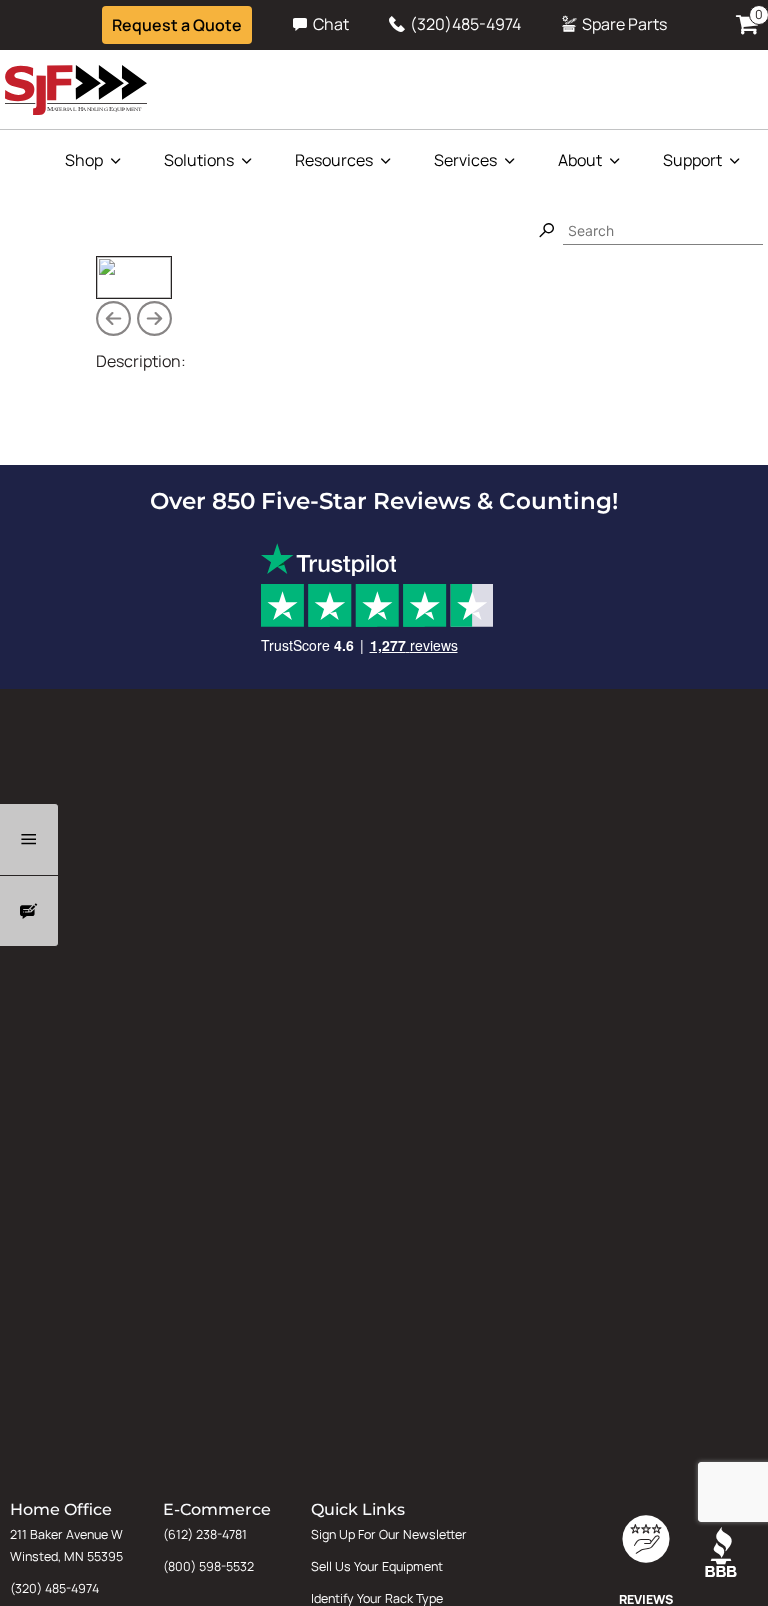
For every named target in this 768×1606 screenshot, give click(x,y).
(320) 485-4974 (54, 1588)
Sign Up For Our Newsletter (389, 1534)
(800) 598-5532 (208, 1566)
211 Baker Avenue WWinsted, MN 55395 (66, 1545)
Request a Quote (177, 25)
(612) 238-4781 (205, 1534)
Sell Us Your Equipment (377, 1566)
